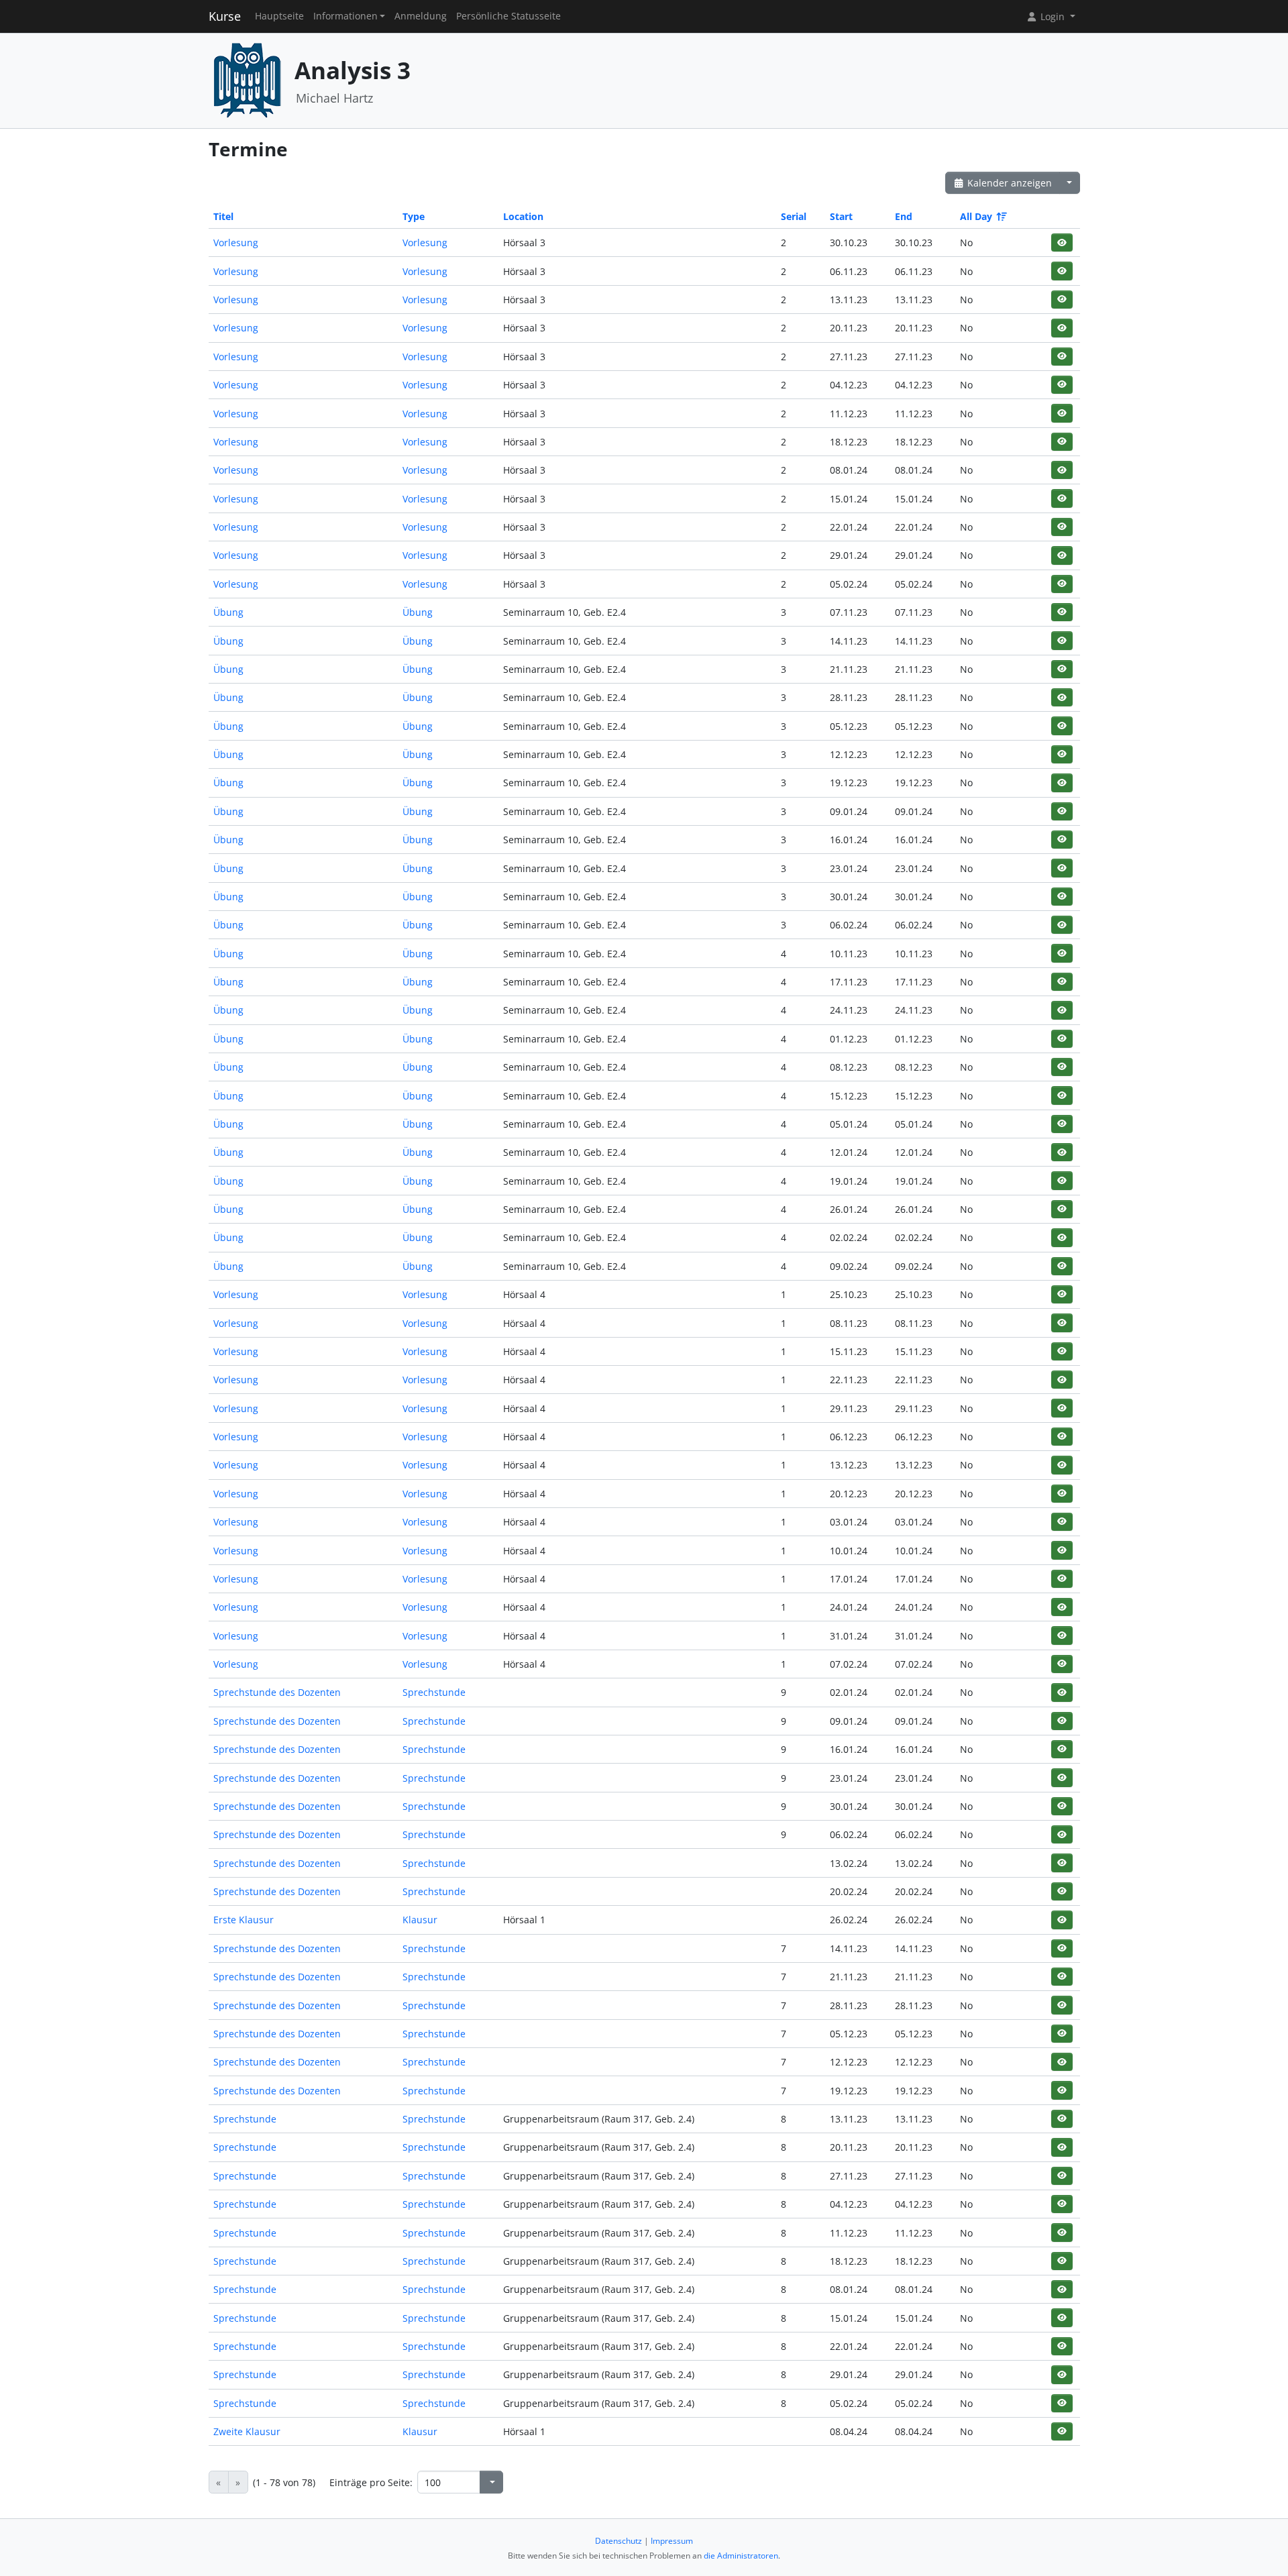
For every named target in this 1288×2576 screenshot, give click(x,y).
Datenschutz (619, 2541)
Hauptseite (279, 16)
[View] (1062, 243)
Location (523, 216)
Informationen (345, 16)
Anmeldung (421, 16)
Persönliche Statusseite (508, 16)
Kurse (225, 16)
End (904, 216)
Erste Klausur (244, 1920)
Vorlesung (236, 243)
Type (414, 216)
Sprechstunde (434, 1692)
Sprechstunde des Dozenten (277, 1692)
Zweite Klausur (247, 2431)
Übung (228, 612)
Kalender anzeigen (1008, 183)
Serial (794, 216)
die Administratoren (741, 2556)
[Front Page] (247, 79)
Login (1053, 16)
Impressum (672, 2541)
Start (841, 216)
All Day (976, 216)
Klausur (420, 1920)
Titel (223, 216)
